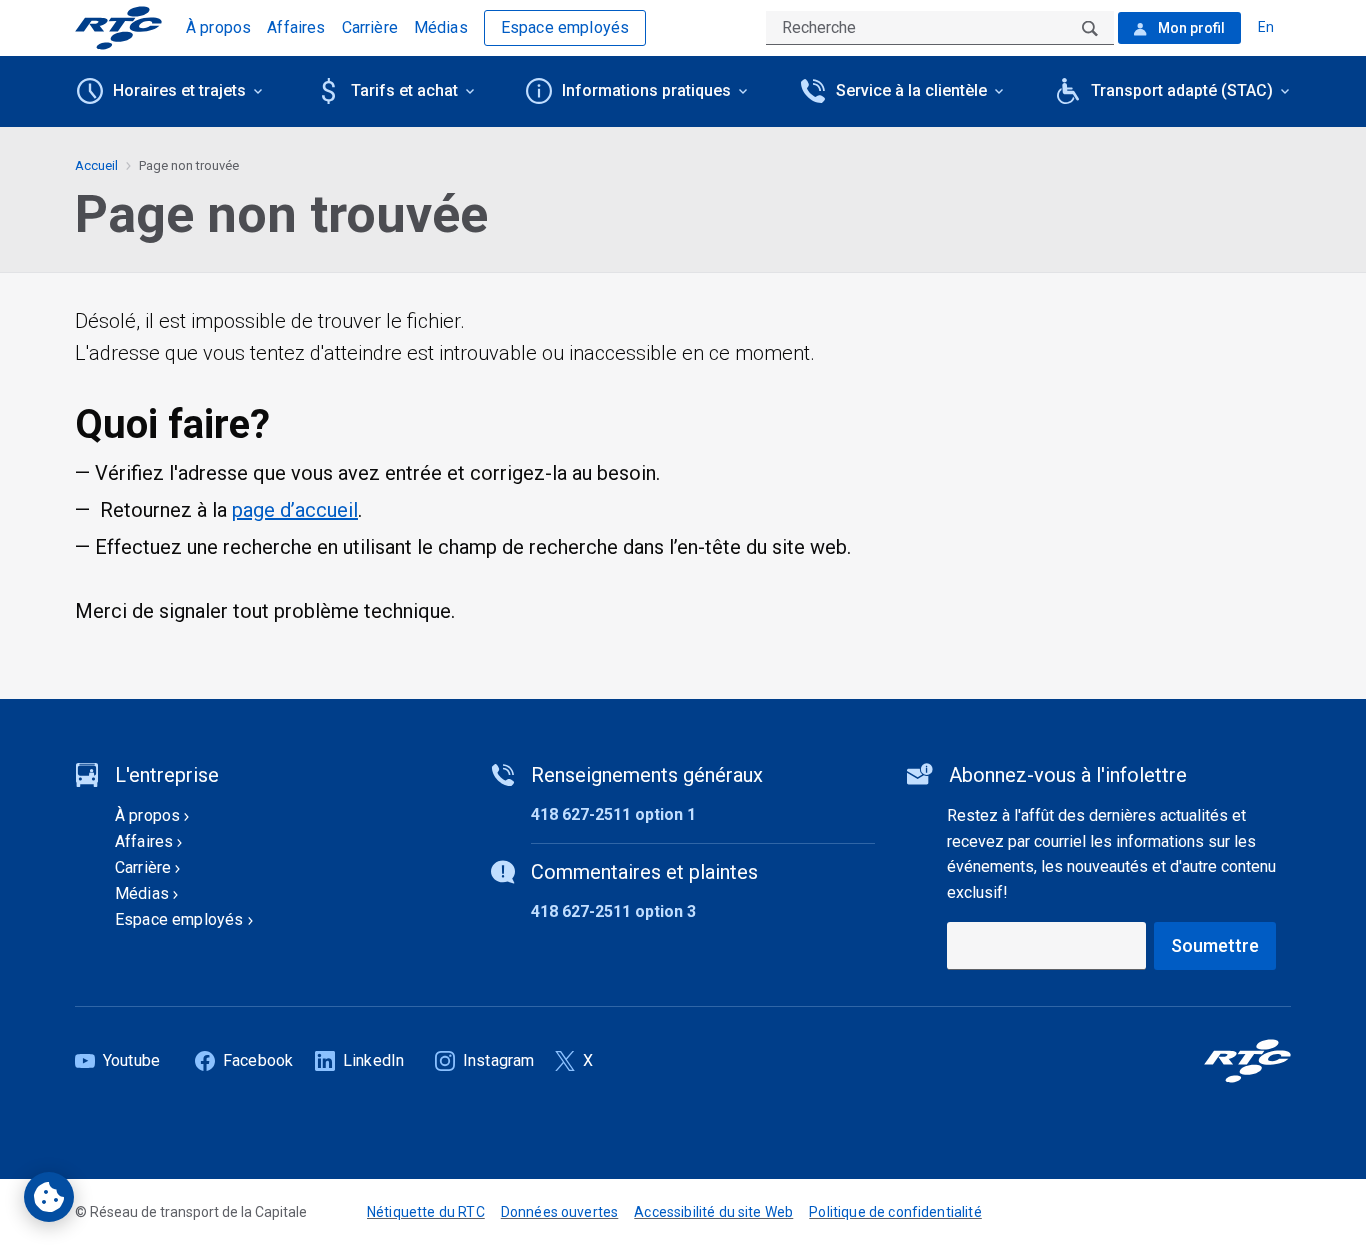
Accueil (96, 165)
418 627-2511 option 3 (613, 911)
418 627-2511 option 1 (613, 814)
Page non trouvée (189, 165)
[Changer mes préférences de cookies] (49, 1197)
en (1266, 27)
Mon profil (1190, 28)
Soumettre (1215, 945)
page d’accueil (295, 510)
